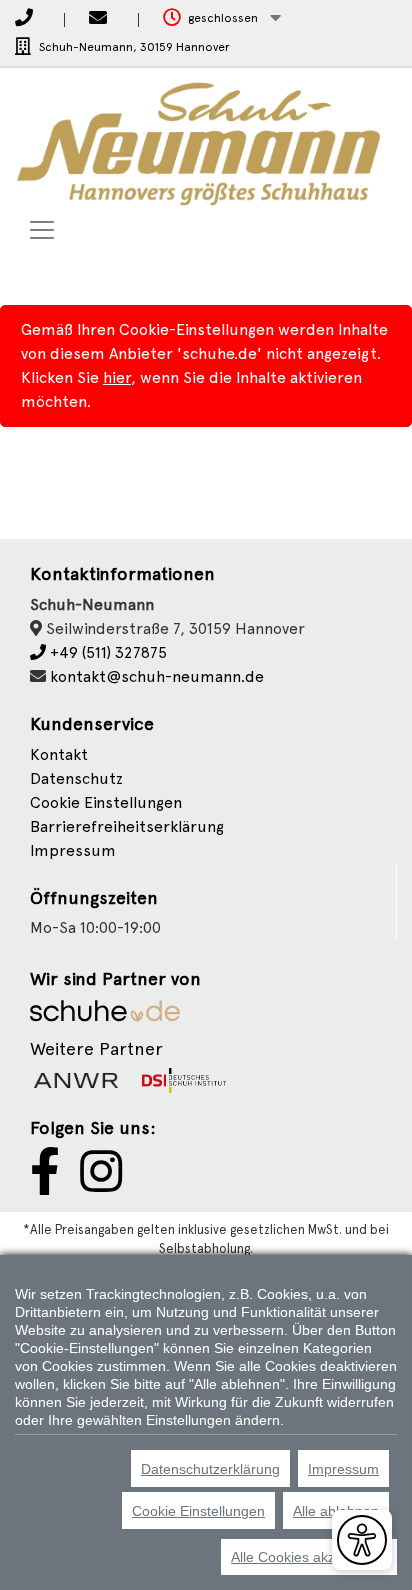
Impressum (73, 850)
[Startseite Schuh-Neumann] (198, 143)
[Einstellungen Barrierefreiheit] (362, 1540)
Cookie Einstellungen (198, 1511)
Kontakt (59, 754)
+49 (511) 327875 (106, 652)
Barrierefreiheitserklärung (127, 826)
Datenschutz (76, 778)
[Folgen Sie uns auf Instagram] (101, 1183)
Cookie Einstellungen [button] (106, 802)
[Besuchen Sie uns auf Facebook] (45, 1183)
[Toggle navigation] (42, 230)
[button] (222, 18)
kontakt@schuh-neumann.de (157, 676)
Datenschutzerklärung (210, 1469)
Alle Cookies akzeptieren (309, 1557)
